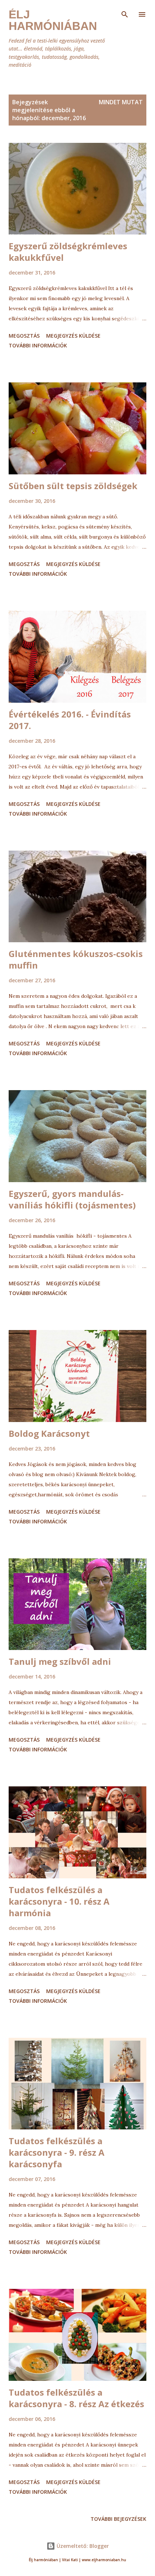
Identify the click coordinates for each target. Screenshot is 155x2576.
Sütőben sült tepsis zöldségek (73, 486)
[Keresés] (125, 13)
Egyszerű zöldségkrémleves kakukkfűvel (68, 252)
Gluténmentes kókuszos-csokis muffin (76, 959)
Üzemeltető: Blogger (82, 2546)
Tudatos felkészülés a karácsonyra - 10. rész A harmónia (59, 1901)
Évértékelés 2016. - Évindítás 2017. (70, 720)
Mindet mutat (121, 102)
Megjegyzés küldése (73, 336)
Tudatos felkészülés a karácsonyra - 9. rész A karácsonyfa (57, 2152)
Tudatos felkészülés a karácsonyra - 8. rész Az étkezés (76, 2398)
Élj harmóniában (53, 20)
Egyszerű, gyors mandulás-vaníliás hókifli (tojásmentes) (72, 1199)
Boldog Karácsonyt (49, 1433)
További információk (38, 345)
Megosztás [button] (24, 336)
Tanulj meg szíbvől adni (60, 1661)
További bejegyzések (118, 2519)
